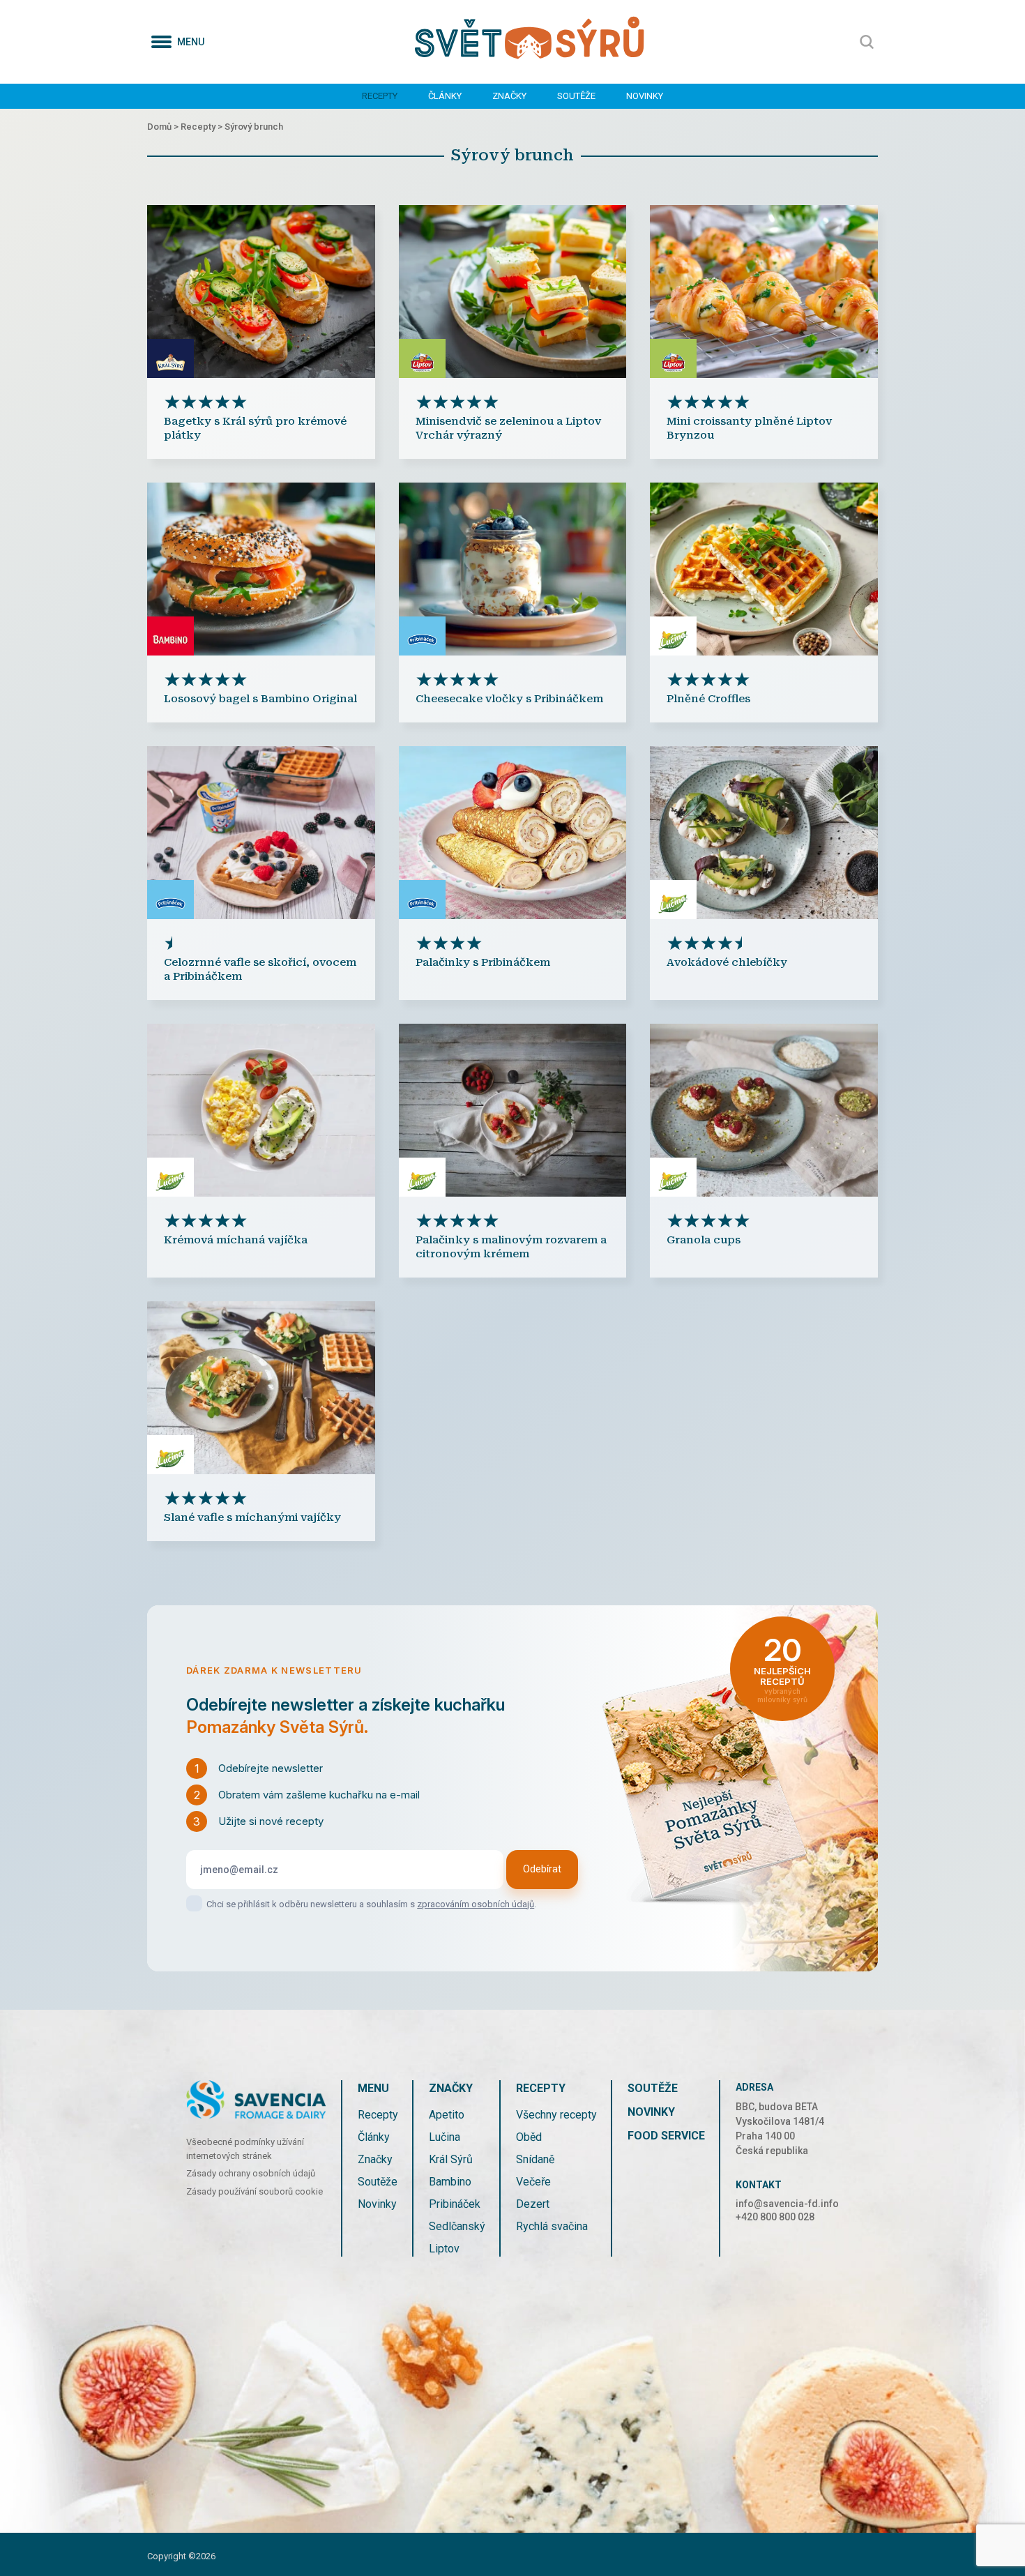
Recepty (380, 96)
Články (445, 96)
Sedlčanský (457, 2226)
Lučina (445, 2137)
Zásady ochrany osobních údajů (251, 2173)
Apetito (447, 2115)
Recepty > (203, 127)
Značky (509, 96)
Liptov (444, 2249)
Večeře (533, 2182)
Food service (666, 2136)
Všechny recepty (556, 2115)
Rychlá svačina (552, 2226)
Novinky (645, 96)
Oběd (529, 2137)
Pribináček (455, 2204)
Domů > (164, 127)
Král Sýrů (451, 2159)
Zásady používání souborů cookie (255, 2191)
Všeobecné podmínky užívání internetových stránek (245, 2149)
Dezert (533, 2204)
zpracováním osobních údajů (476, 1904)
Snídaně (535, 2159)
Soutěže (576, 96)
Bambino (450, 2182)
